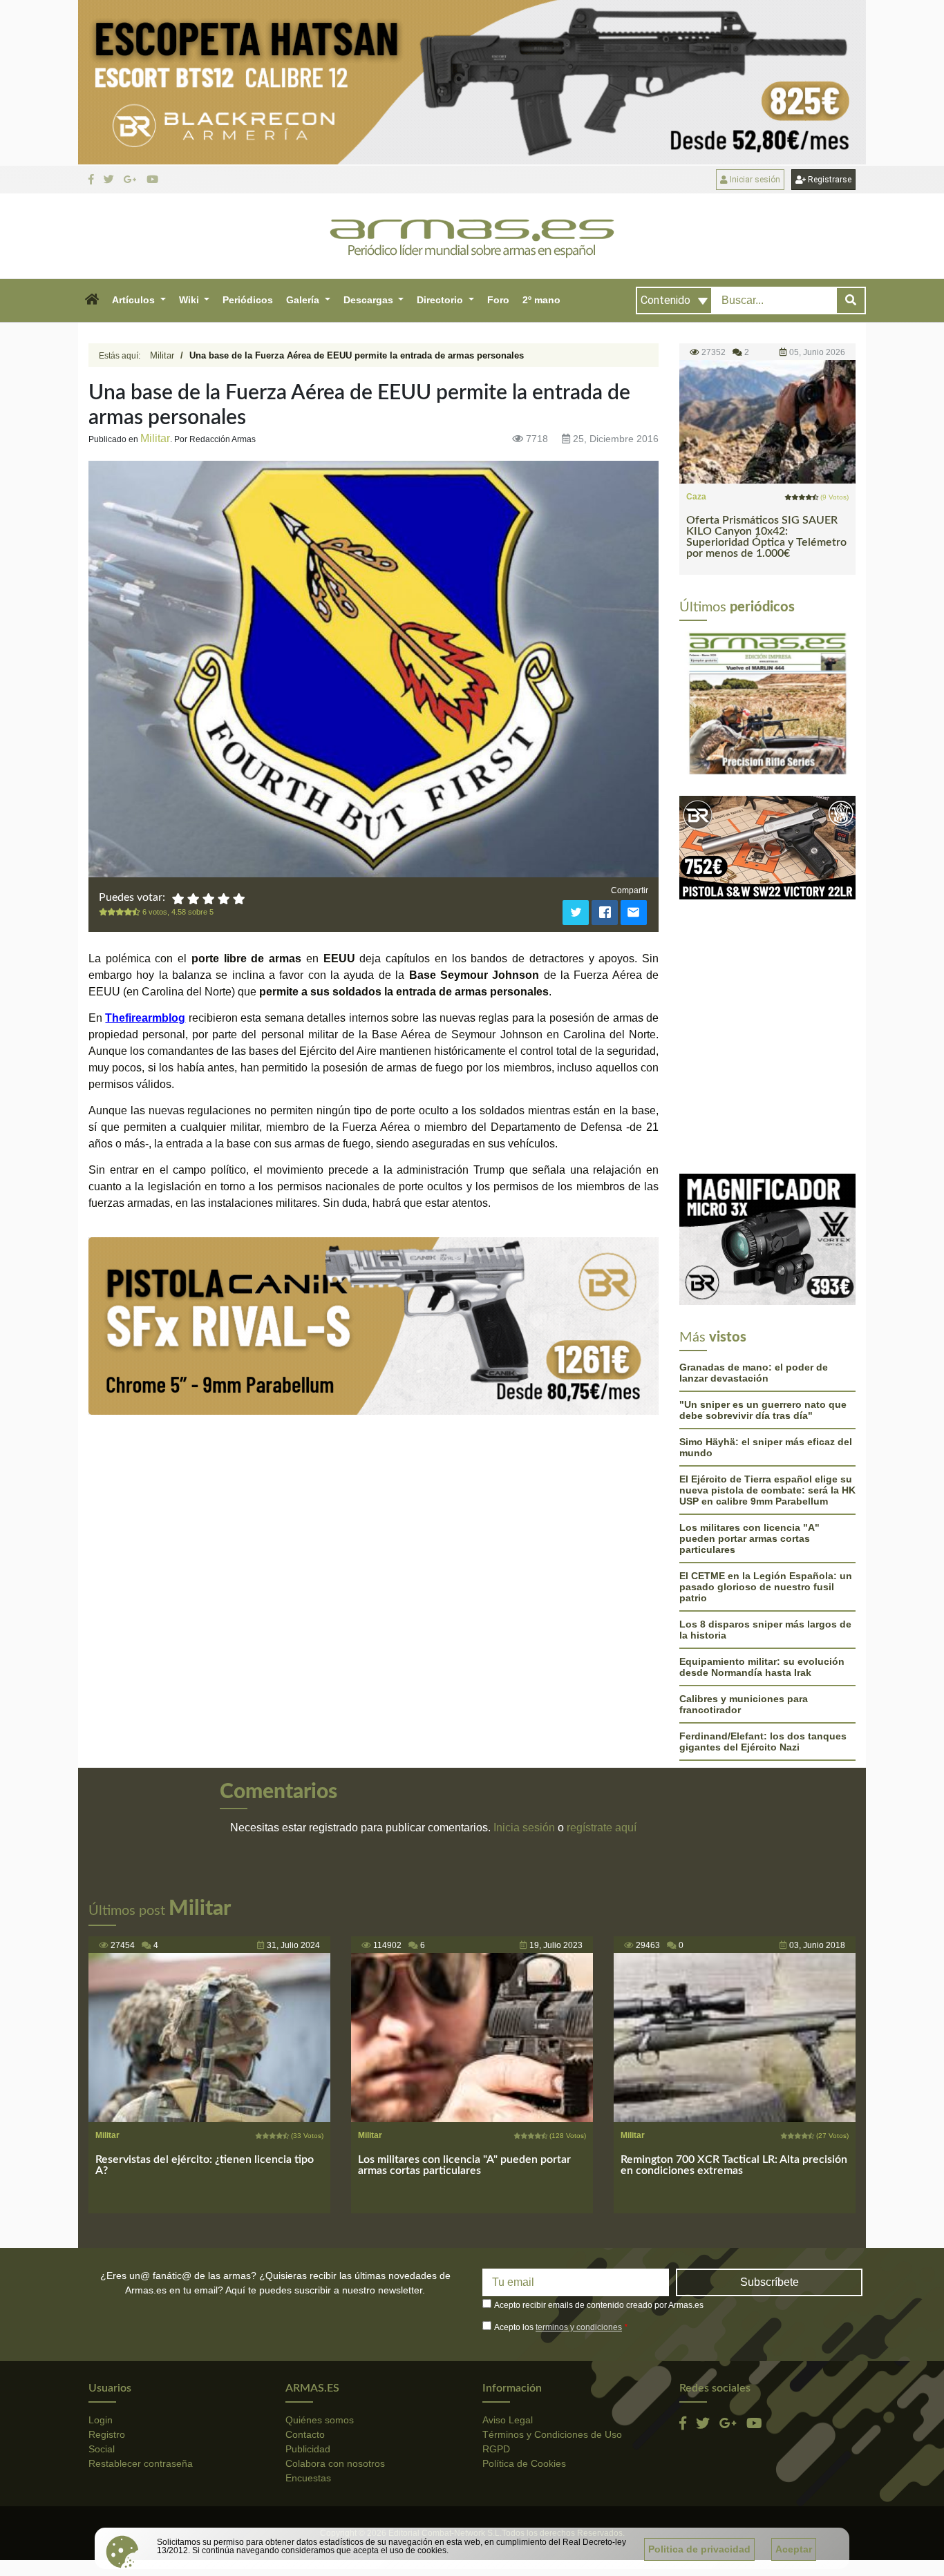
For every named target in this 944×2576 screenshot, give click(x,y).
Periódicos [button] (248, 300)
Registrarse (829, 180)
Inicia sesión (524, 1685)
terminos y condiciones (579, 2184)
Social (102, 2305)
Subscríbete (770, 2139)
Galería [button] (304, 300)
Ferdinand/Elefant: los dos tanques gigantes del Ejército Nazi (763, 1599)
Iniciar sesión (754, 180)
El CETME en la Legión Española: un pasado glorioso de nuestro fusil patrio (766, 1444)
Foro (498, 300)
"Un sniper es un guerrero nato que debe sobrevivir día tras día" (763, 1267)
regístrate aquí (602, 1685)
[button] (92, 300)
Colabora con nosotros (335, 2320)
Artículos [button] (135, 300)
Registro (107, 2291)
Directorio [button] (441, 300)
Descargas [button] (370, 300)
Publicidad (308, 2305)
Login (101, 2276)
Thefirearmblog (145, 1018)
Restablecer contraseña (141, 2320)
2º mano (541, 300)
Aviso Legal (508, 2276)
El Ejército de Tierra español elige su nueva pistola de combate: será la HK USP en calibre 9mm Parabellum (767, 1347)
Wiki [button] (190, 300)
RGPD (496, 2305)
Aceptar (794, 2549)
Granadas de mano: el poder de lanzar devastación (754, 1230)
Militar (162, 355)
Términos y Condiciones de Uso (552, 2291)
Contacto (305, 2291)
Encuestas (308, 2334)
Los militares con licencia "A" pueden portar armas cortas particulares (749, 1395)
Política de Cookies (524, 2320)
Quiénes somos (320, 2276)
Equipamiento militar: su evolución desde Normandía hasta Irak (762, 1524)
